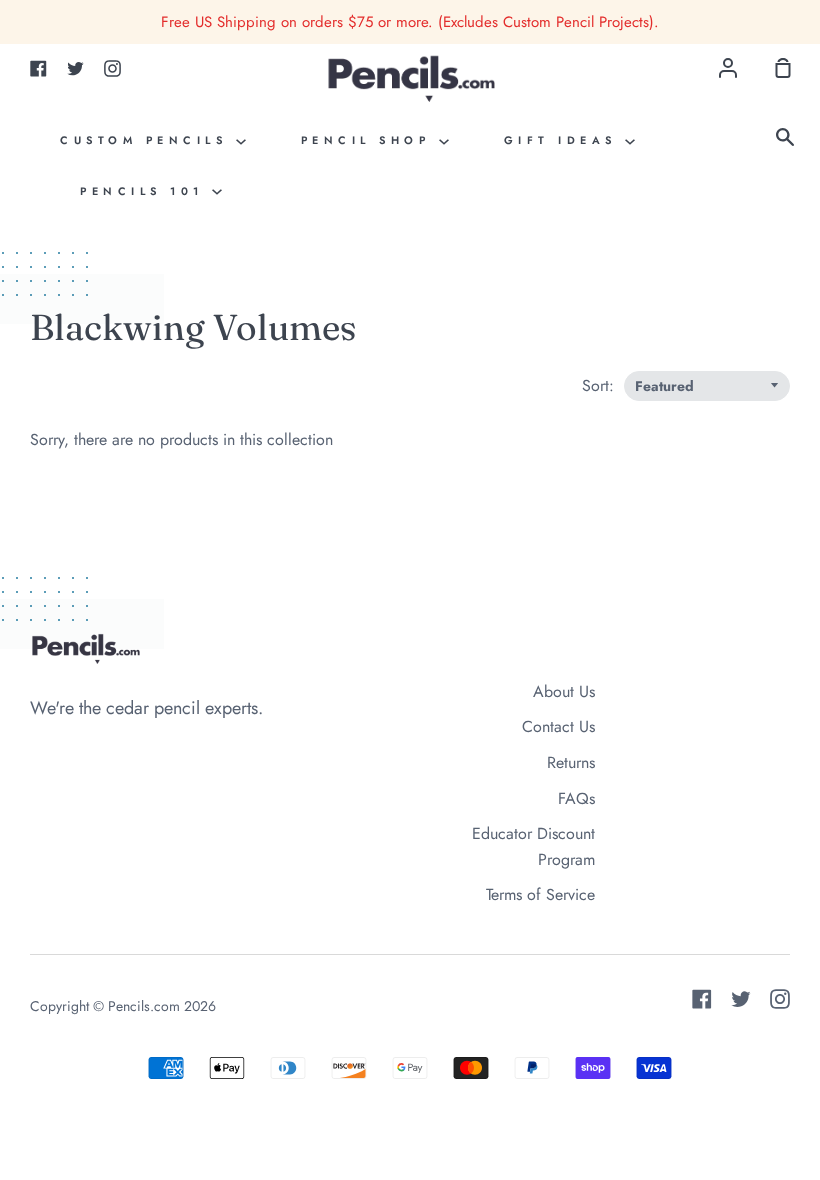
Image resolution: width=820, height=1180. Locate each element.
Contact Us (558, 726)
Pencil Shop (370, 140)
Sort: (600, 385)
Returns (571, 762)
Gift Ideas (565, 140)
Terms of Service (540, 894)
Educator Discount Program (533, 846)
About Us (564, 691)
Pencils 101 (146, 191)
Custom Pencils (148, 140)
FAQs (576, 798)
